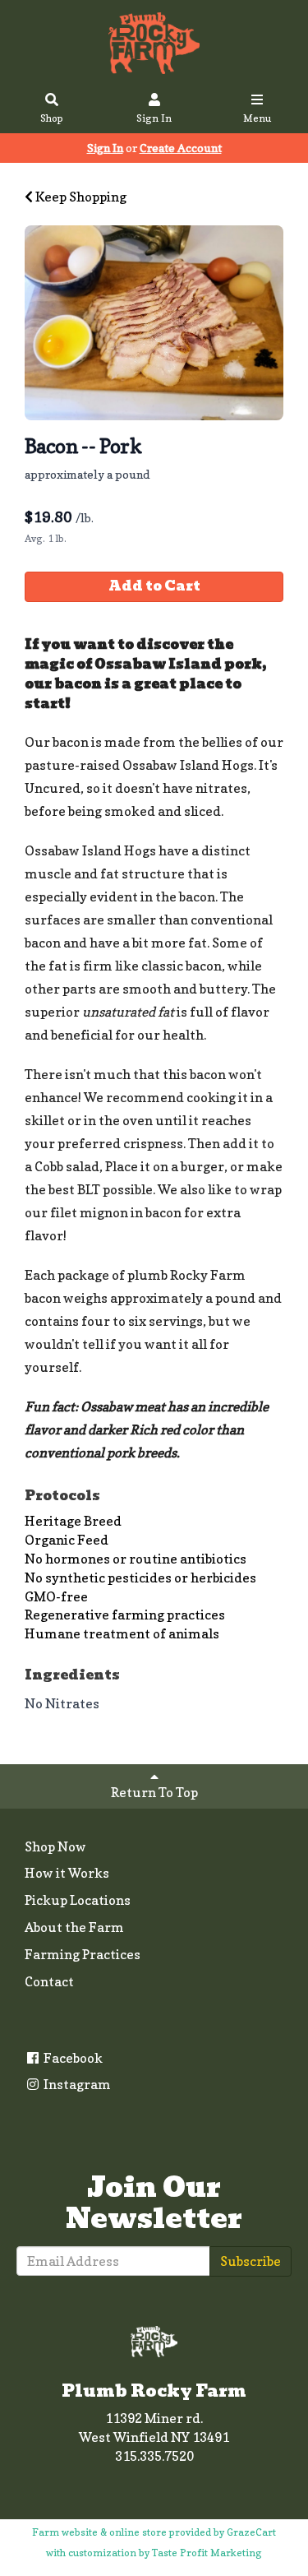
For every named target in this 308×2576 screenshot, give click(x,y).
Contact (49, 1981)
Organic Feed (67, 1540)
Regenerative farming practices (125, 1615)
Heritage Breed (73, 1521)
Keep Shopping (80, 197)
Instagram (76, 2084)
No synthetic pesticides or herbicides (140, 1578)
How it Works (67, 1873)
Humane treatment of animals (122, 1633)
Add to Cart (154, 586)
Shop (52, 118)
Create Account (181, 148)
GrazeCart (251, 2532)
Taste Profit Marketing (207, 2553)
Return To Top (154, 1792)
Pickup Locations (78, 1900)
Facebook (72, 2058)
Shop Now (55, 1846)
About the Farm (74, 1927)
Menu (257, 118)
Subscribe (251, 2261)
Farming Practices (83, 1954)
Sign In (154, 118)
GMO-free (56, 1596)
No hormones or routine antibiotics (136, 1559)
